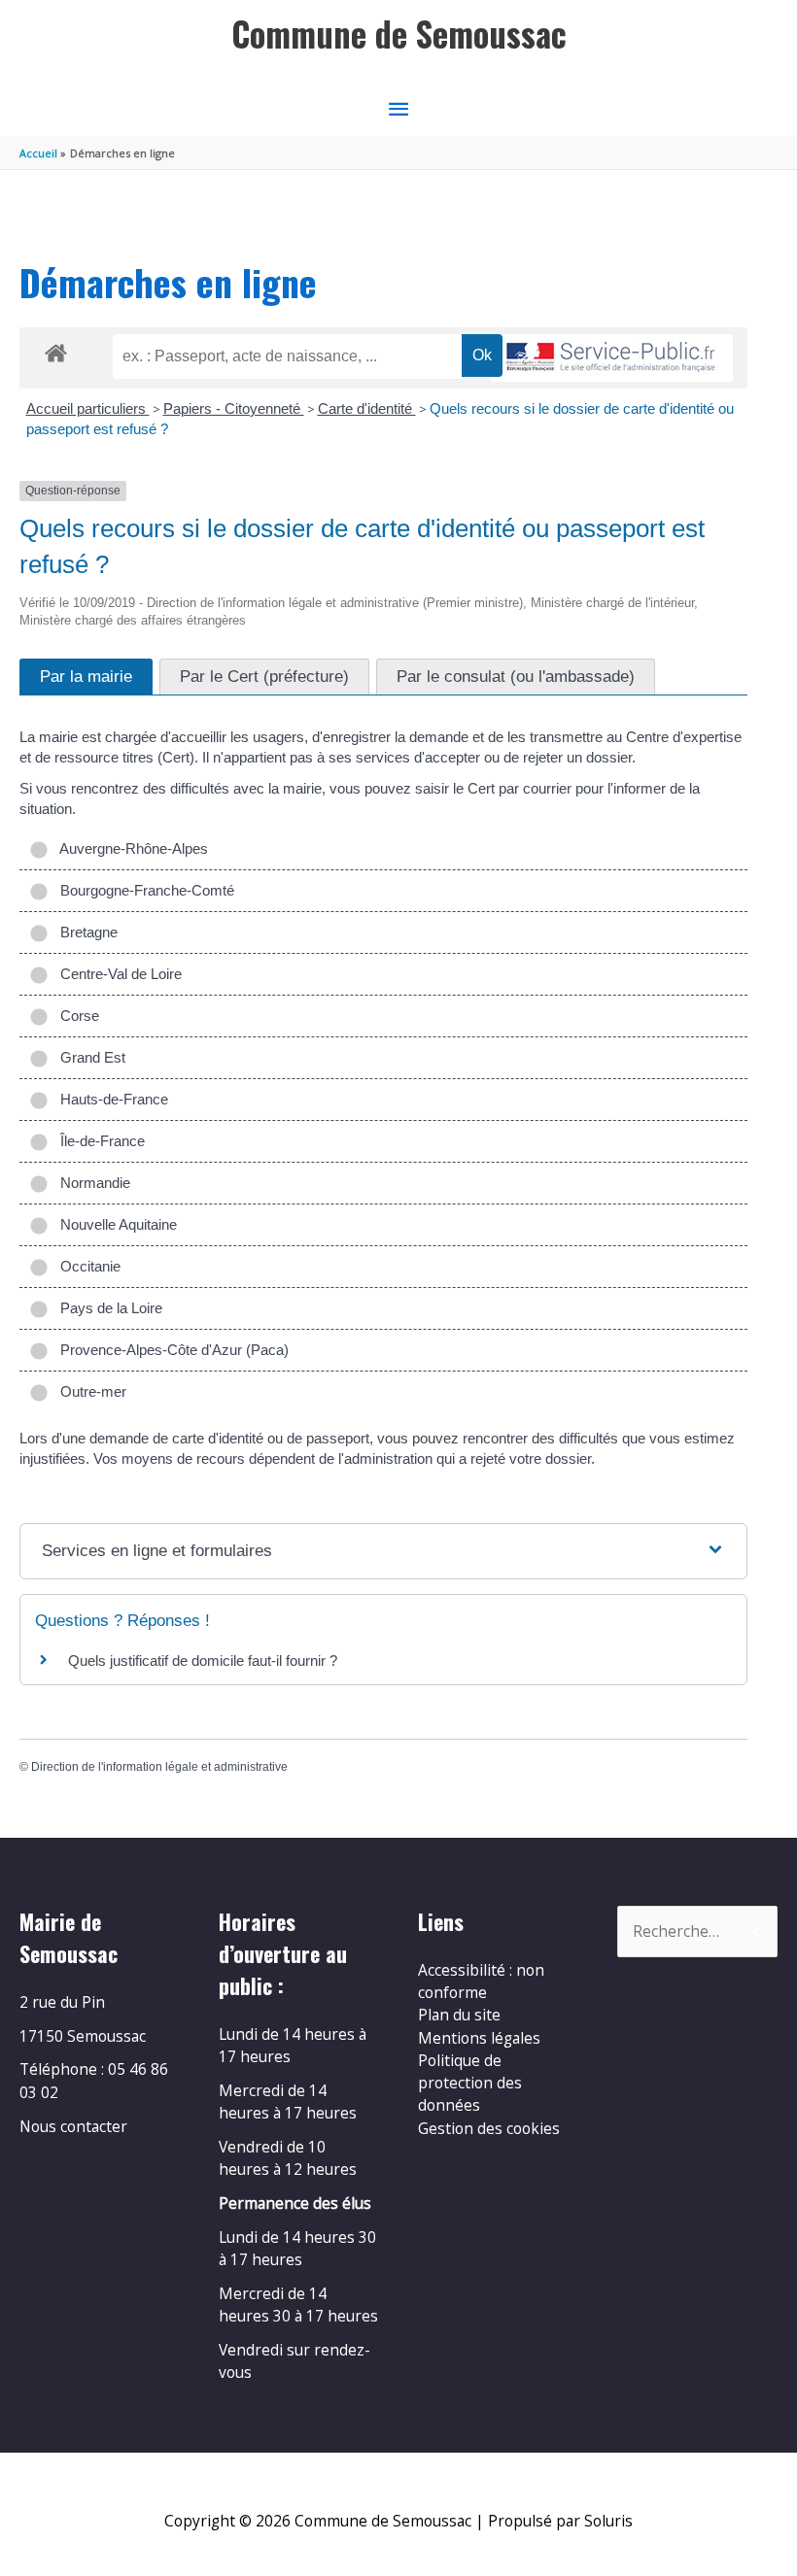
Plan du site (459, 2015)
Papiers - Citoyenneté (234, 408)
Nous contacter (73, 2126)
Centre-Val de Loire (117, 974)
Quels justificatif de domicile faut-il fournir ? (203, 1661)
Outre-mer (89, 1391)
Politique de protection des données (470, 2083)
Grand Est (89, 1057)
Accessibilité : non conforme (481, 1981)
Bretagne (85, 932)
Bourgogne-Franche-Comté (143, 890)
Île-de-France (99, 1141)
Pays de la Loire (107, 1308)
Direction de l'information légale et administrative (159, 1767)
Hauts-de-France (110, 1099)
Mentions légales (479, 2038)
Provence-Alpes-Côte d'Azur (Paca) (171, 1350)
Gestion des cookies (489, 2128)
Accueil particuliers (88, 408)
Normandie (91, 1183)
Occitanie (87, 1266)
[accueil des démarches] (56, 350)
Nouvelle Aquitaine (115, 1224)
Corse (76, 1016)
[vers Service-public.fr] (611, 358)
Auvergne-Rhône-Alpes (130, 848)
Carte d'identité (367, 408)
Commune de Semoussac (399, 34)
